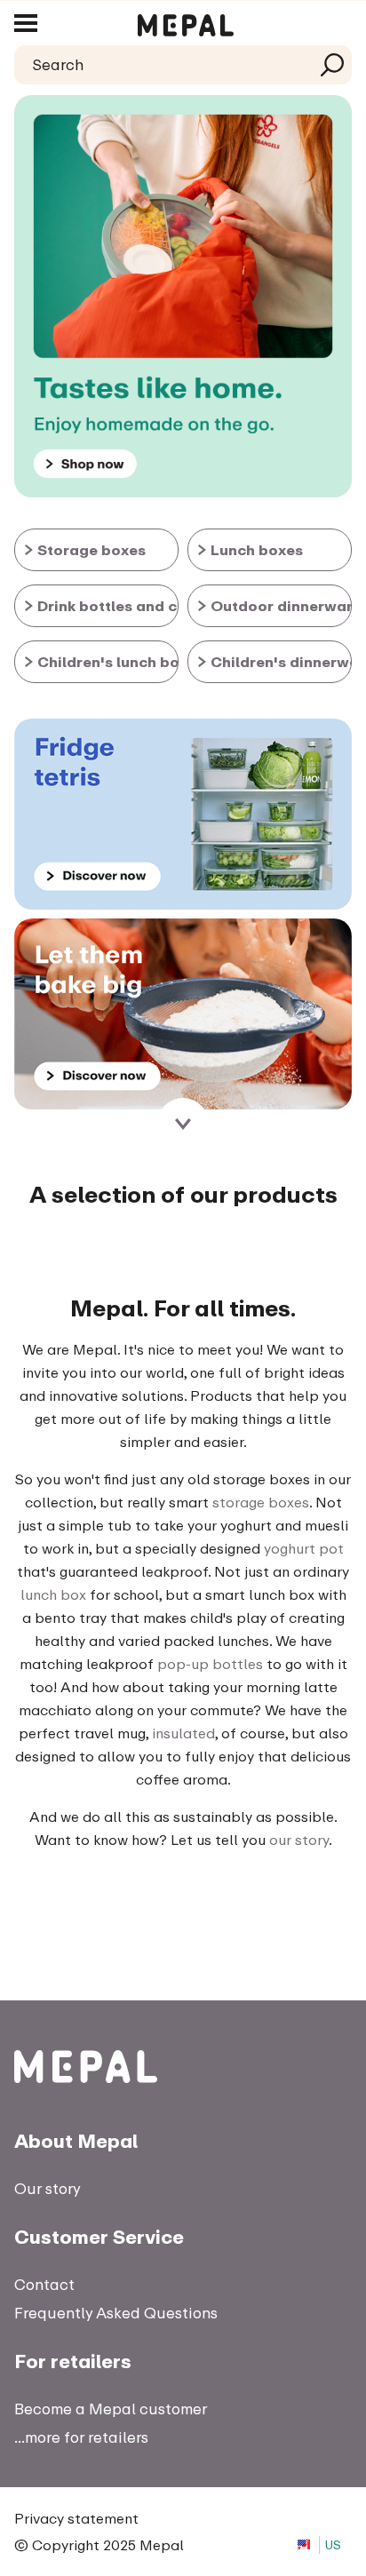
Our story (48, 2188)
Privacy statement (76, 2518)
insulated (183, 1733)
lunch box (53, 1594)
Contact (44, 2284)
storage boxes (261, 1502)
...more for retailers (81, 2437)
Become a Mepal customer (111, 2409)
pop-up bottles (210, 1664)
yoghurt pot (304, 1548)
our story (299, 1840)
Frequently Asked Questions (116, 2313)
